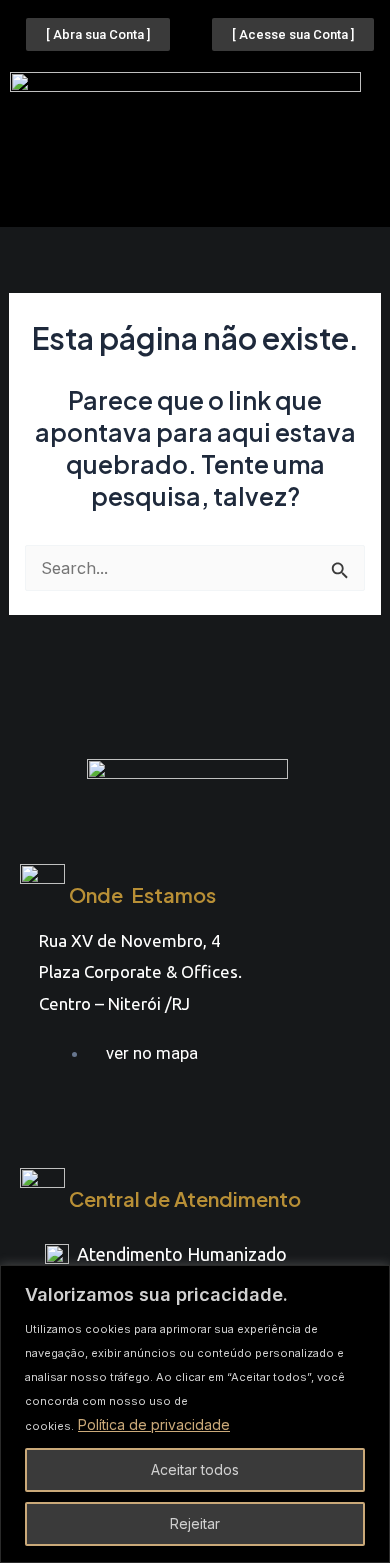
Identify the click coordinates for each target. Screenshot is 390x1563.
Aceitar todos (195, 1469)
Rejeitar (195, 1523)
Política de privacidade (154, 1424)
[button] (195, 190)
